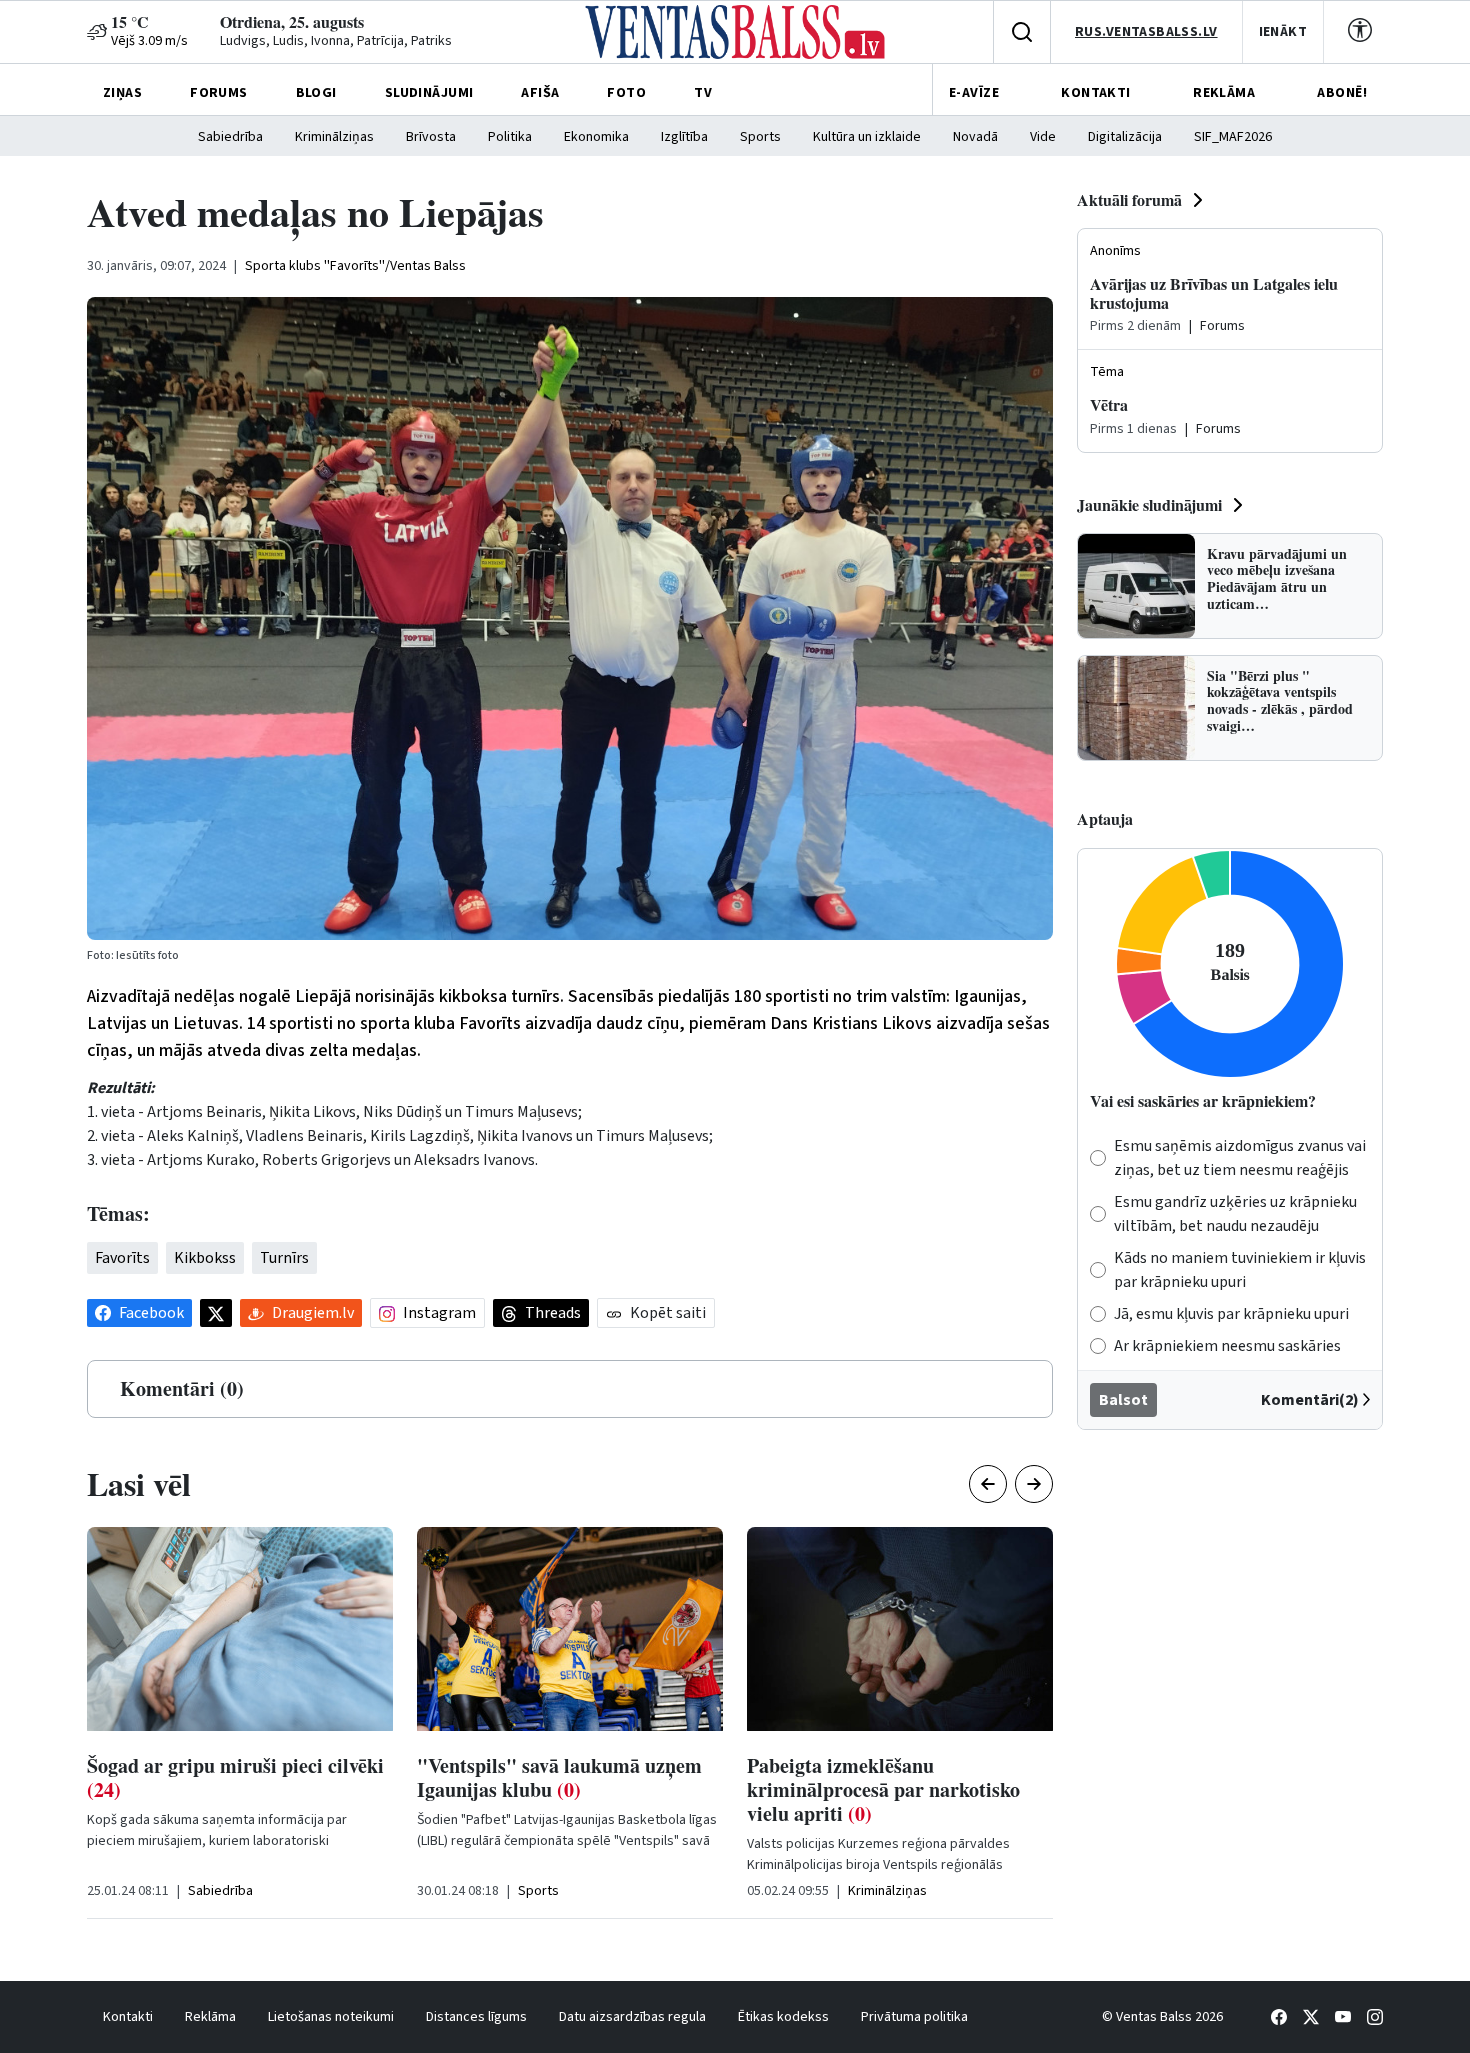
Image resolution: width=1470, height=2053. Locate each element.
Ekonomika (596, 137)
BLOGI (316, 93)
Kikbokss (205, 1258)
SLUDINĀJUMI (429, 93)
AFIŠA (540, 93)
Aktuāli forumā (1129, 199)
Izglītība (684, 137)
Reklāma (210, 2017)
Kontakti (128, 2017)
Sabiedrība (230, 137)
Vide (1043, 137)
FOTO (626, 93)
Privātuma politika (914, 2017)
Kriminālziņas (334, 137)
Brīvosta (431, 137)
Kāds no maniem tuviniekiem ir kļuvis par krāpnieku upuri (1240, 1270)
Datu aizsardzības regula (632, 2017)
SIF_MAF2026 (1233, 137)
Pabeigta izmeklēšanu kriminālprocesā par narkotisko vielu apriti (883, 1789)
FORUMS (219, 93)
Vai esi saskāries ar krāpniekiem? (1203, 1100)
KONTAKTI (1095, 93)
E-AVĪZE (974, 93)
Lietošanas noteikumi (331, 2017)
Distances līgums (476, 2017)
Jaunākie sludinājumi (1149, 504)
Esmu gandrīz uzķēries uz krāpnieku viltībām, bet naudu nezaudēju (1235, 1214)
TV (703, 93)
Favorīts (122, 1258)
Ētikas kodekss (783, 2017)
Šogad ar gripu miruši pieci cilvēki (235, 1777)
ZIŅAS (122, 93)
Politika (510, 137)
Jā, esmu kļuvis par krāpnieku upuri (1231, 1314)
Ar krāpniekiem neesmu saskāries (1227, 1346)
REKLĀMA (1224, 93)
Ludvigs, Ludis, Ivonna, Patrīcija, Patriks (336, 41)
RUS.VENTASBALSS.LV (1146, 32)
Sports (760, 137)
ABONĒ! (1342, 93)
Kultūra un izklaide (867, 137)
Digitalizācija (1125, 137)
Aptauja (1105, 818)
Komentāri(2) (1310, 1400)
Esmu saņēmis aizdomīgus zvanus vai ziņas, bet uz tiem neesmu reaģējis (1240, 1158)
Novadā (975, 137)
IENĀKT (1283, 32)
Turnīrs (284, 1258)
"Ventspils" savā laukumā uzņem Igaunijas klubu (559, 1777)
